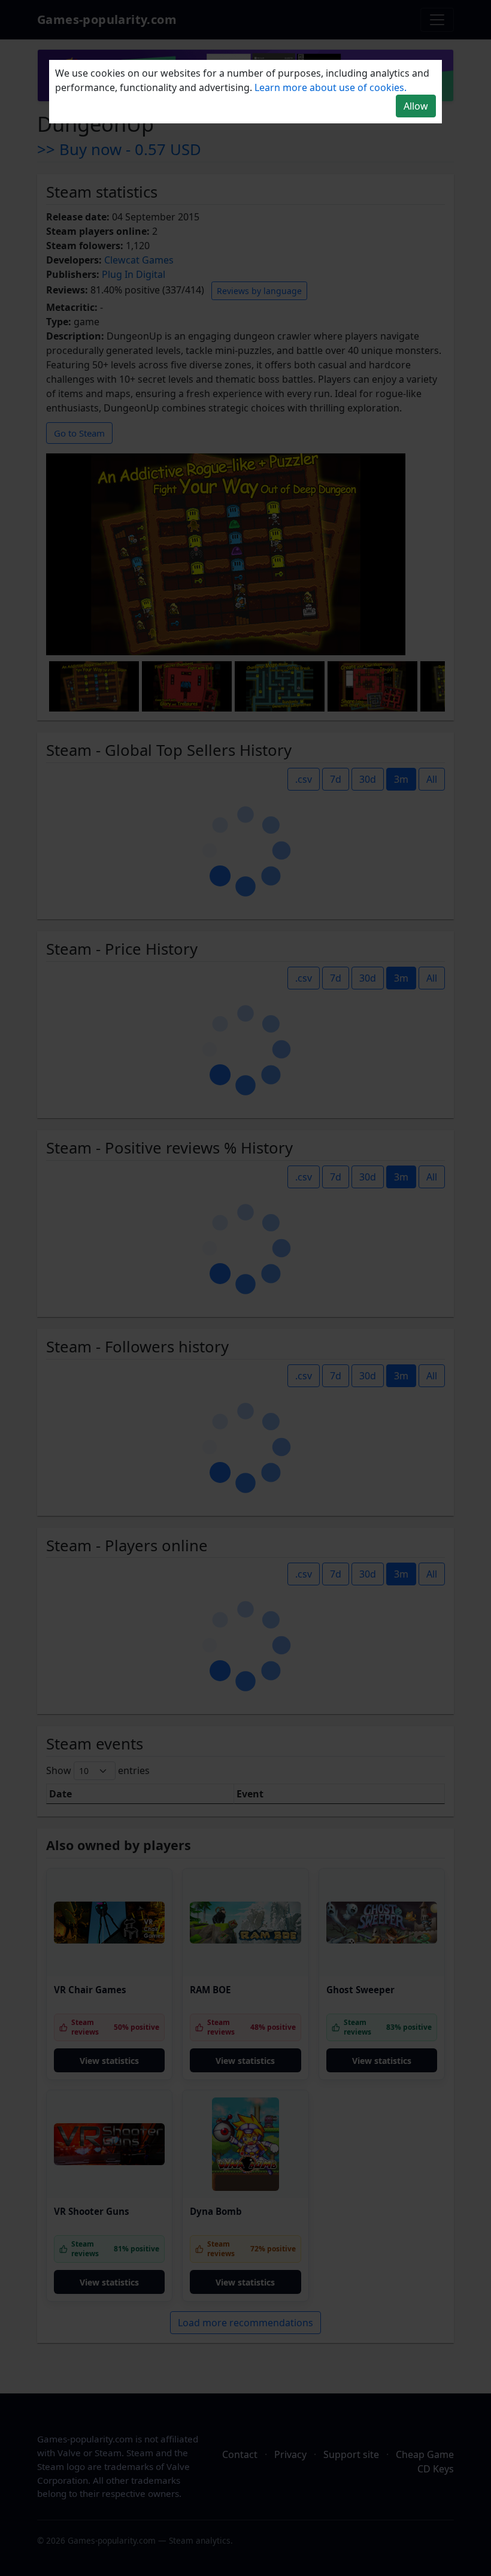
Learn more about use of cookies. (331, 87)
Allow (416, 106)
